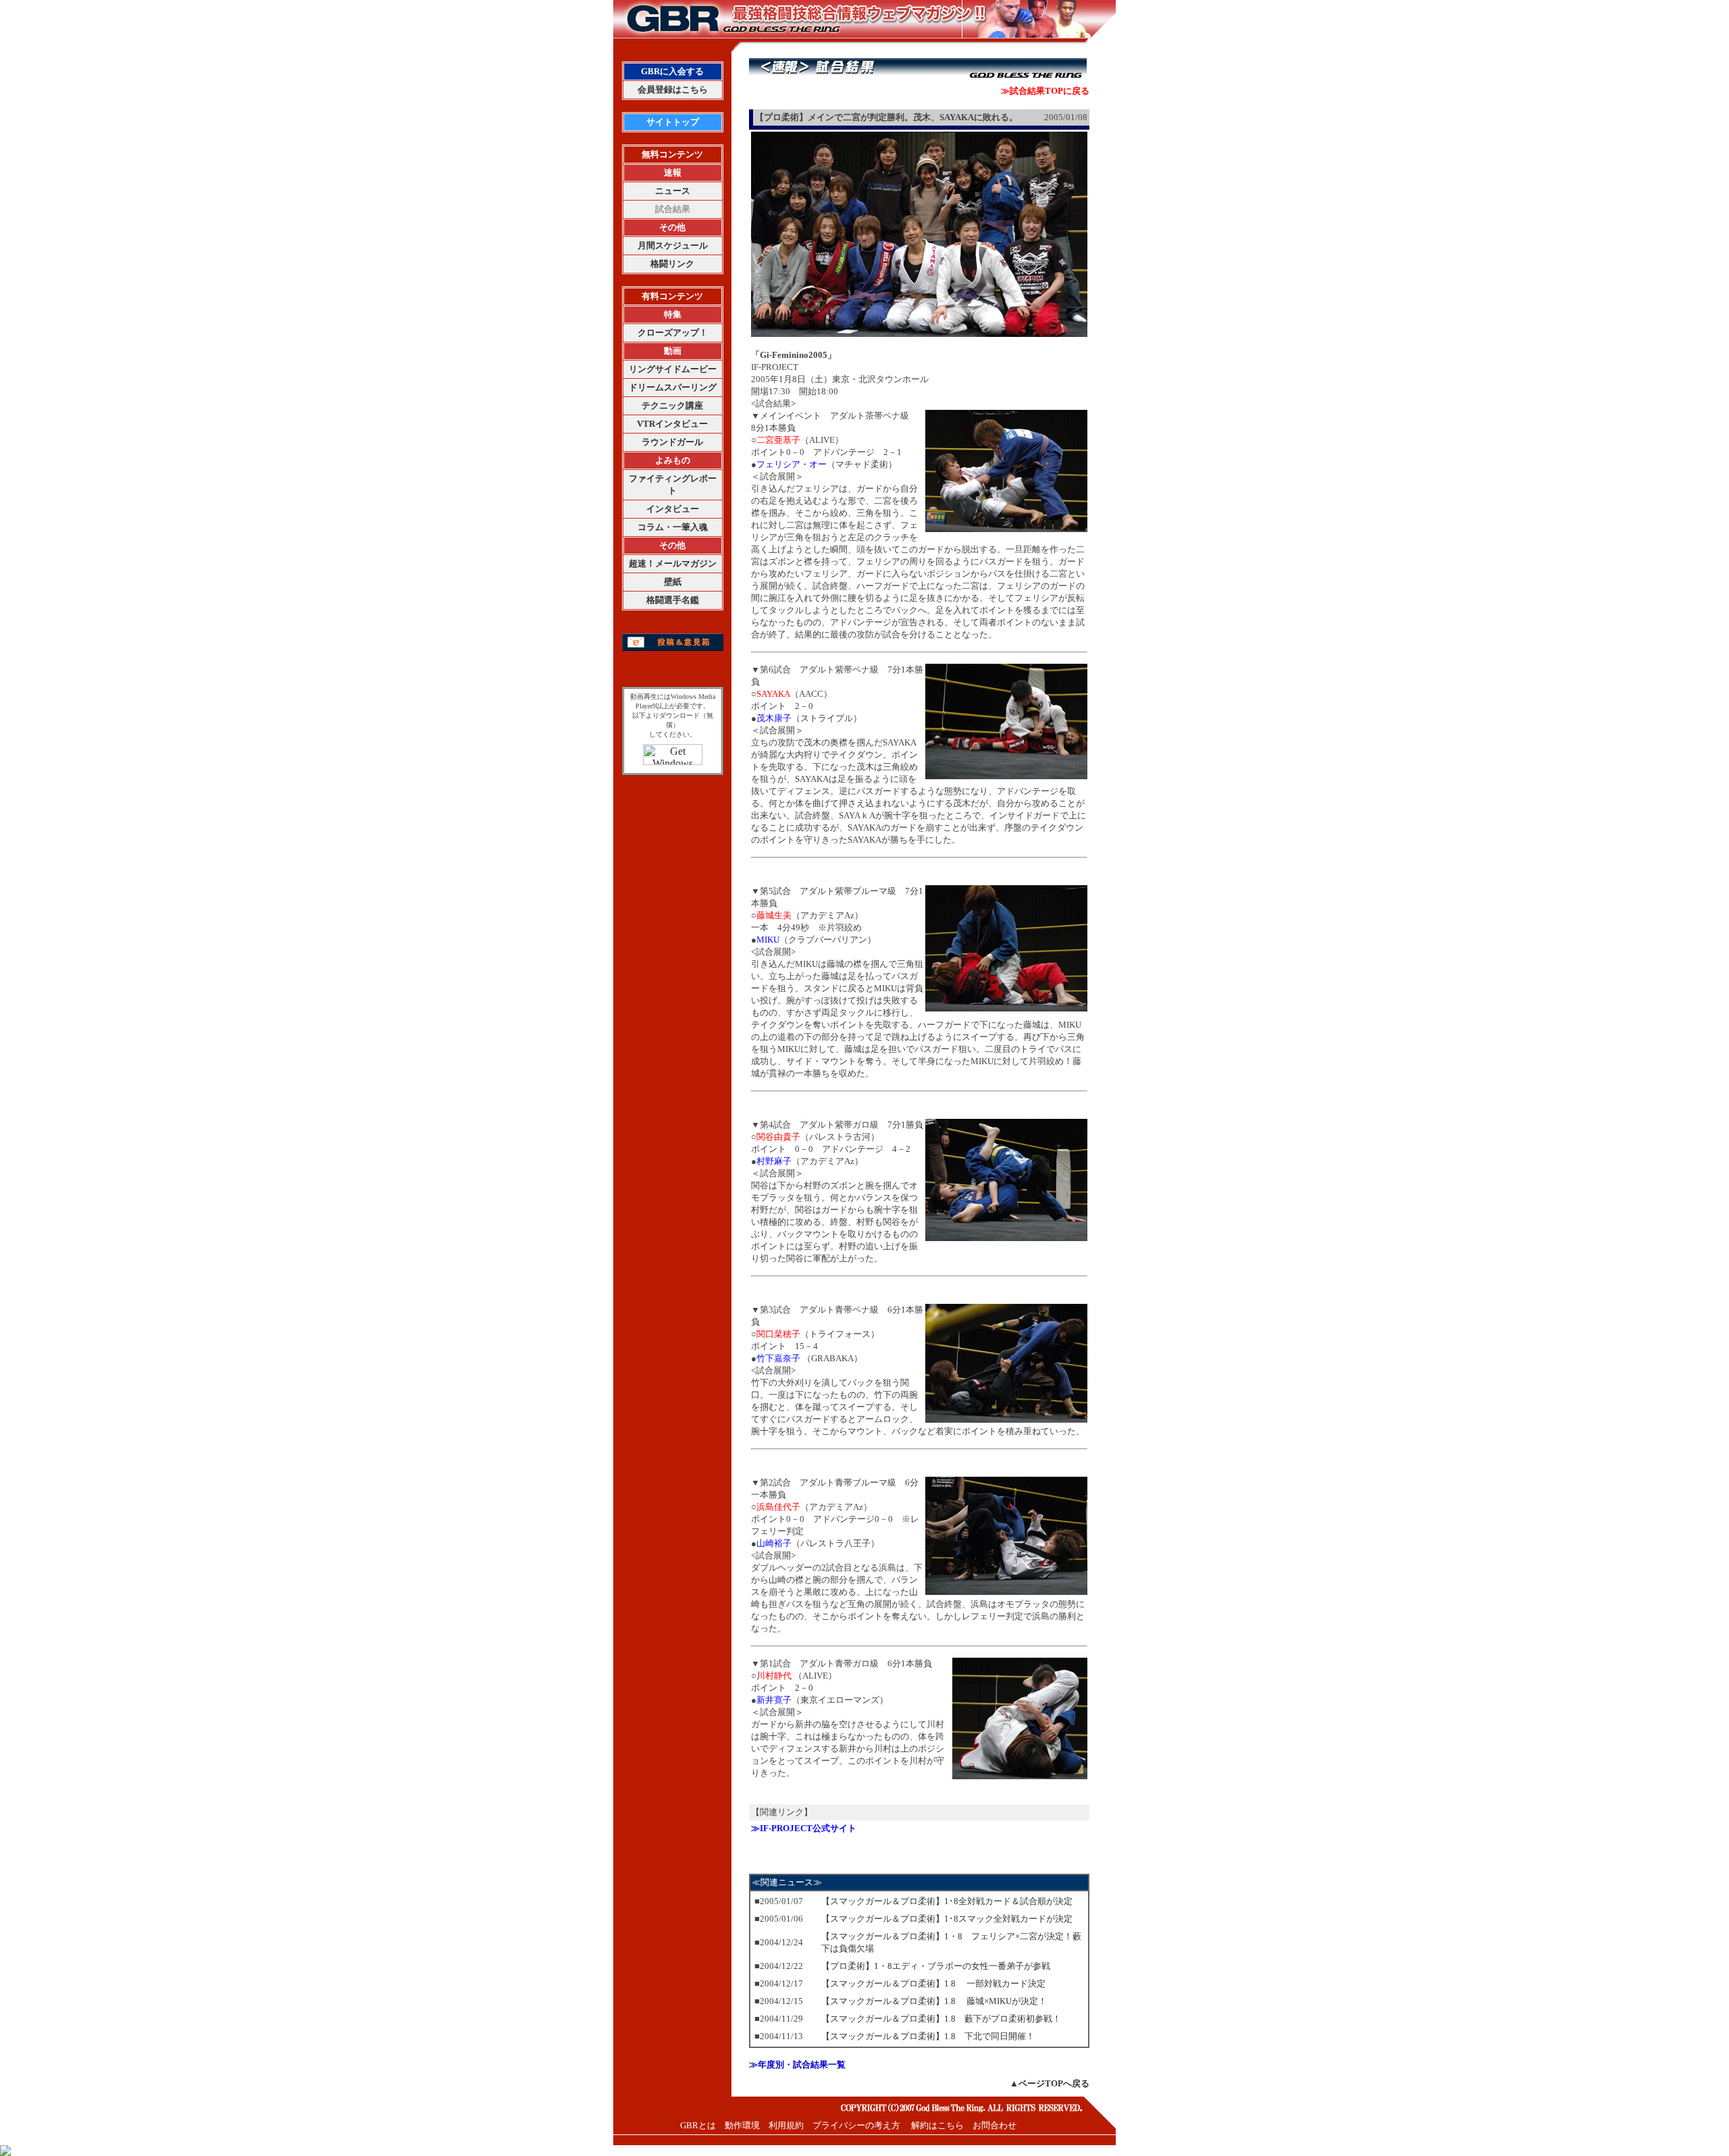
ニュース (673, 191)
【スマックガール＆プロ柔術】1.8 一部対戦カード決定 (933, 1983)
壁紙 (673, 582)
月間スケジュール (673, 245)
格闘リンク (672, 264)
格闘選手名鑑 (673, 600)
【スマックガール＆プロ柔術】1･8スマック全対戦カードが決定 (947, 1919)
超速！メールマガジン (673, 563)
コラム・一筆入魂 (673, 527)
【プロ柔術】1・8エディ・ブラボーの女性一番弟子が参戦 (936, 1966)
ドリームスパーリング (673, 387)
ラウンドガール (672, 442)
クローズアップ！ (673, 333)
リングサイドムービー (673, 369)
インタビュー (673, 509)
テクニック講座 (672, 405)
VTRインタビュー (672, 424)
